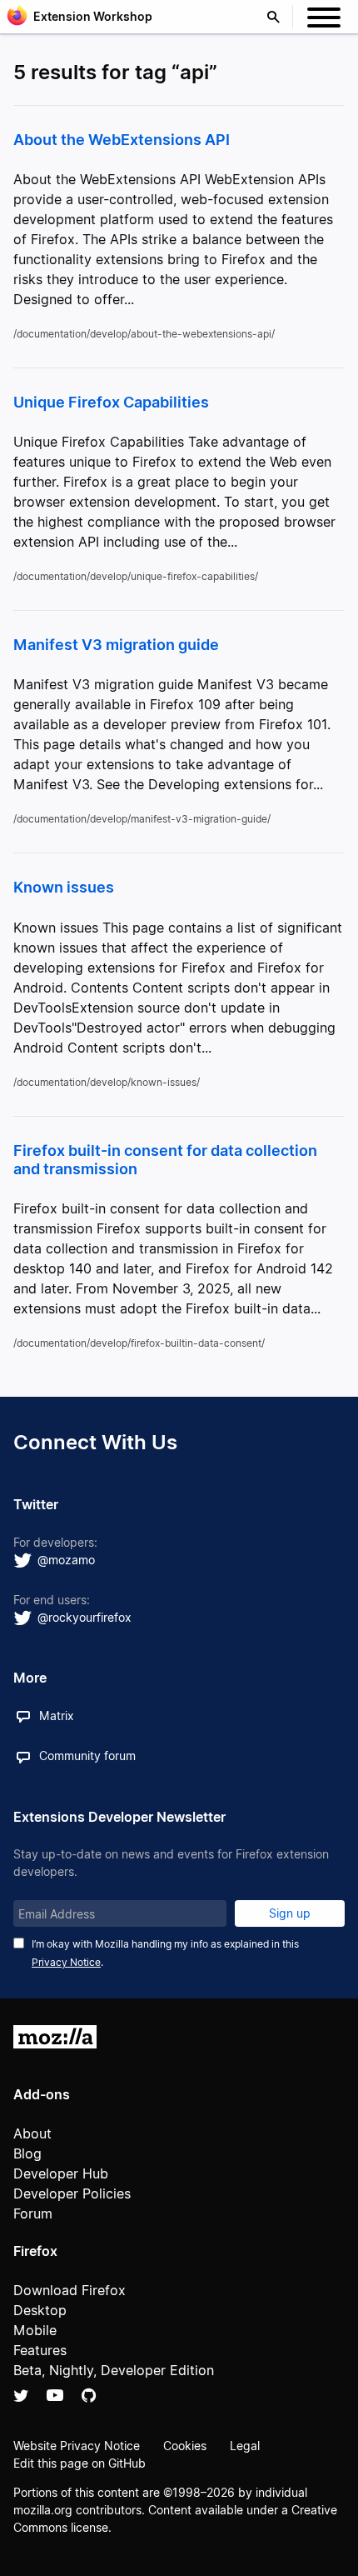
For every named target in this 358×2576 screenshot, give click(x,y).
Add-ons (42, 2094)
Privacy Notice (66, 1962)
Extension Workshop (93, 16)
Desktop (40, 2310)
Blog (27, 2153)
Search (277, 17)
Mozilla (55, 2037)
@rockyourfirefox (85, 1617)
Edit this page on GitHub (80, 2463)
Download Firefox (70, 2290)
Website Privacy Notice (77, 2446)
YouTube (55, 2395)
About (32, 2133)
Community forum (87, 1756)
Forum (33, 2213)
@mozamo (66, 1560)
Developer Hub (61, 2173)
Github (89, 2395)
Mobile (35, 2330)
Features (40, 2350)
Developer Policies (72, 2193)
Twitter (21, 2395)
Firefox (35, 2251)
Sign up (290, 1913)
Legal (245, 2446)
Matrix (57, 1716)
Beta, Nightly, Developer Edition (114, 2370)
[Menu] (324, 20)
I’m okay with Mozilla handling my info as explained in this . (165, 1953)
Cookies (185, 2446)
